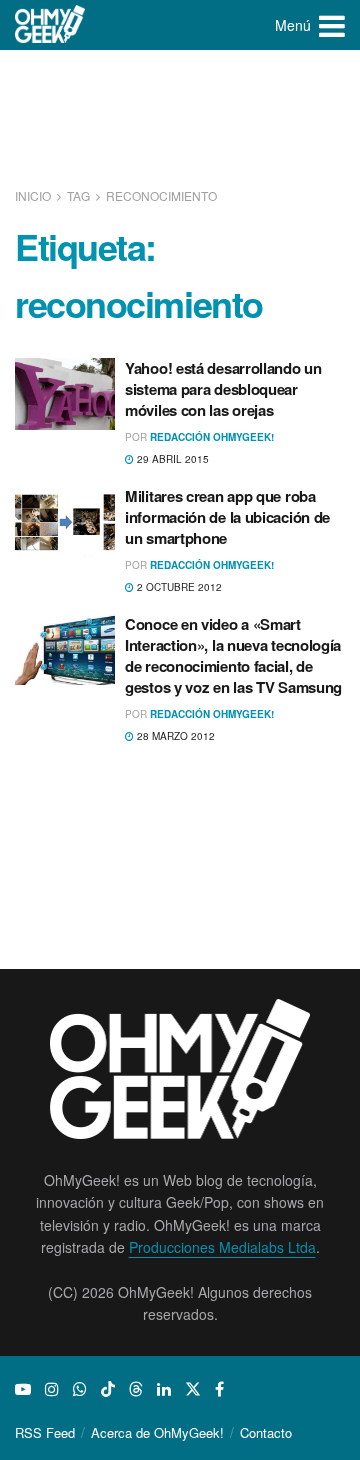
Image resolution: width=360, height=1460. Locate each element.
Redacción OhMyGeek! (212, 437)
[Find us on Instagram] (52, 1389)
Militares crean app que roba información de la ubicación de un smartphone (227, 517)
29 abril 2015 (171, 459)
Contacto (266, 1432)
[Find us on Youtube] (23, 1389)
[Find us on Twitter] (193, 1389)
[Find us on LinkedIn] (164, 1389)
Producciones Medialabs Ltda (222, 1247)
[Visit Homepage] (50, 25)
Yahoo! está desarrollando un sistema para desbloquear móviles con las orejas (223, 389)
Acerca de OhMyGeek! (157, 1432)
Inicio (34, 195)
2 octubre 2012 (178, 587)
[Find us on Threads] (136, 1389)
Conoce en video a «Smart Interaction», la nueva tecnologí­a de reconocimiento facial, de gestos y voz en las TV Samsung (233, 655)
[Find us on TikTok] (108, 1389)
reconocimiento (161, 195)
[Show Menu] (332, 25)
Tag (78, 195)
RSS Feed (45, 1432)
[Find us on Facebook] (219, 1389)
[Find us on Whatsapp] (80, 1389)
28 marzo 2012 (174, 736)
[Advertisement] (180, 120)
